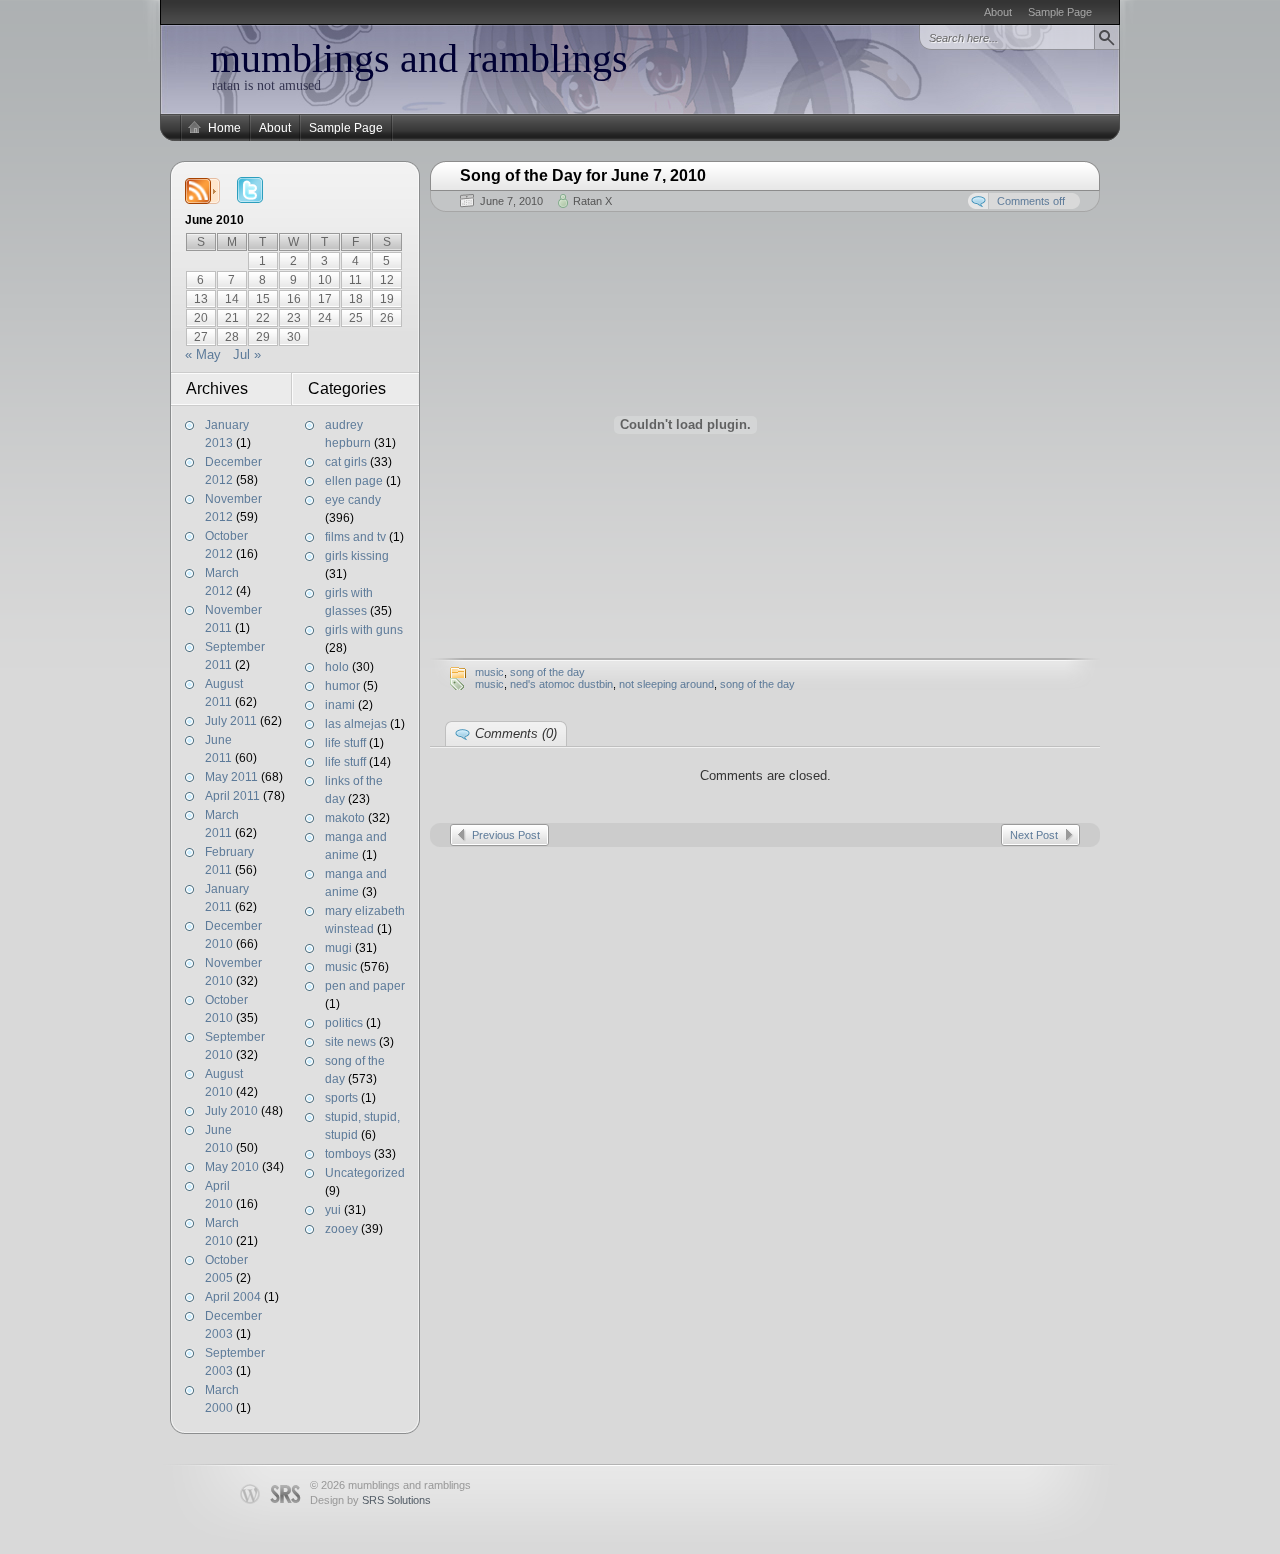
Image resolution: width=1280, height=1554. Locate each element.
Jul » (247, 354)
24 (325, 318)
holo (337, 667)
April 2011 (232, 796)
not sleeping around (666, 684)
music (341, 967)
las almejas (356, 724)
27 (201, 337)
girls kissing (357, 556)
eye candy (353, 500)
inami (340, 705)
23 (294, 318)
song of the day (547, 672)
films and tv (355, 537)
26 (387, 318)
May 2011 (231, 777)
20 (201, 318)
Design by (370, 1500)
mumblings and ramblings (419, 58)
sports (341, 1098)
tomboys (348, 1154)
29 (263, 337)
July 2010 (231, 1111)
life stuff (345, 743)
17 (325, 299)
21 (232, 318)
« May (203, 354)
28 (232, 337)
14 (232, 299)
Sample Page (1060, 12)
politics (344, 1023)
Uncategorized (365, 1173)
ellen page (354, 481)
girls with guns (364, 630)
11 (355, 280)
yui (333, 1210)
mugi (338, 948)
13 (201, 299)
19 (387, 299)
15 (263, 299)
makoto (345, 818)
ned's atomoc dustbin (561, 684)
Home (224, 128)
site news (350, 1042)
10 (325, 280)
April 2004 (233, 1297)
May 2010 (232, 1167)
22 (263, 318)
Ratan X (592, 201)
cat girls (346, 462)
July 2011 (231, 721)
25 (356, 318)
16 (294, 299)
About (998, 12)
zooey (341, 1229)
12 (387, 280)
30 (294, 337)
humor (342, 686)
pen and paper (365, 986)
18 (356, 299)
